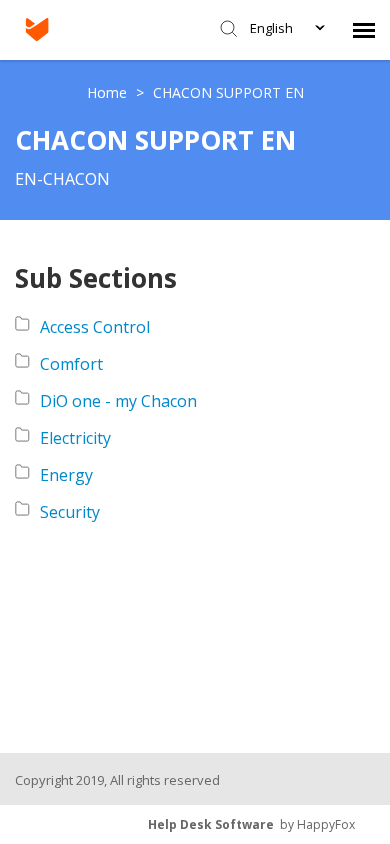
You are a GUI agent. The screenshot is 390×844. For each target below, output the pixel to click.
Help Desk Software (211, 824)
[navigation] (364, 30)
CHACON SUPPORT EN (228, 92)
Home (109, 92)
